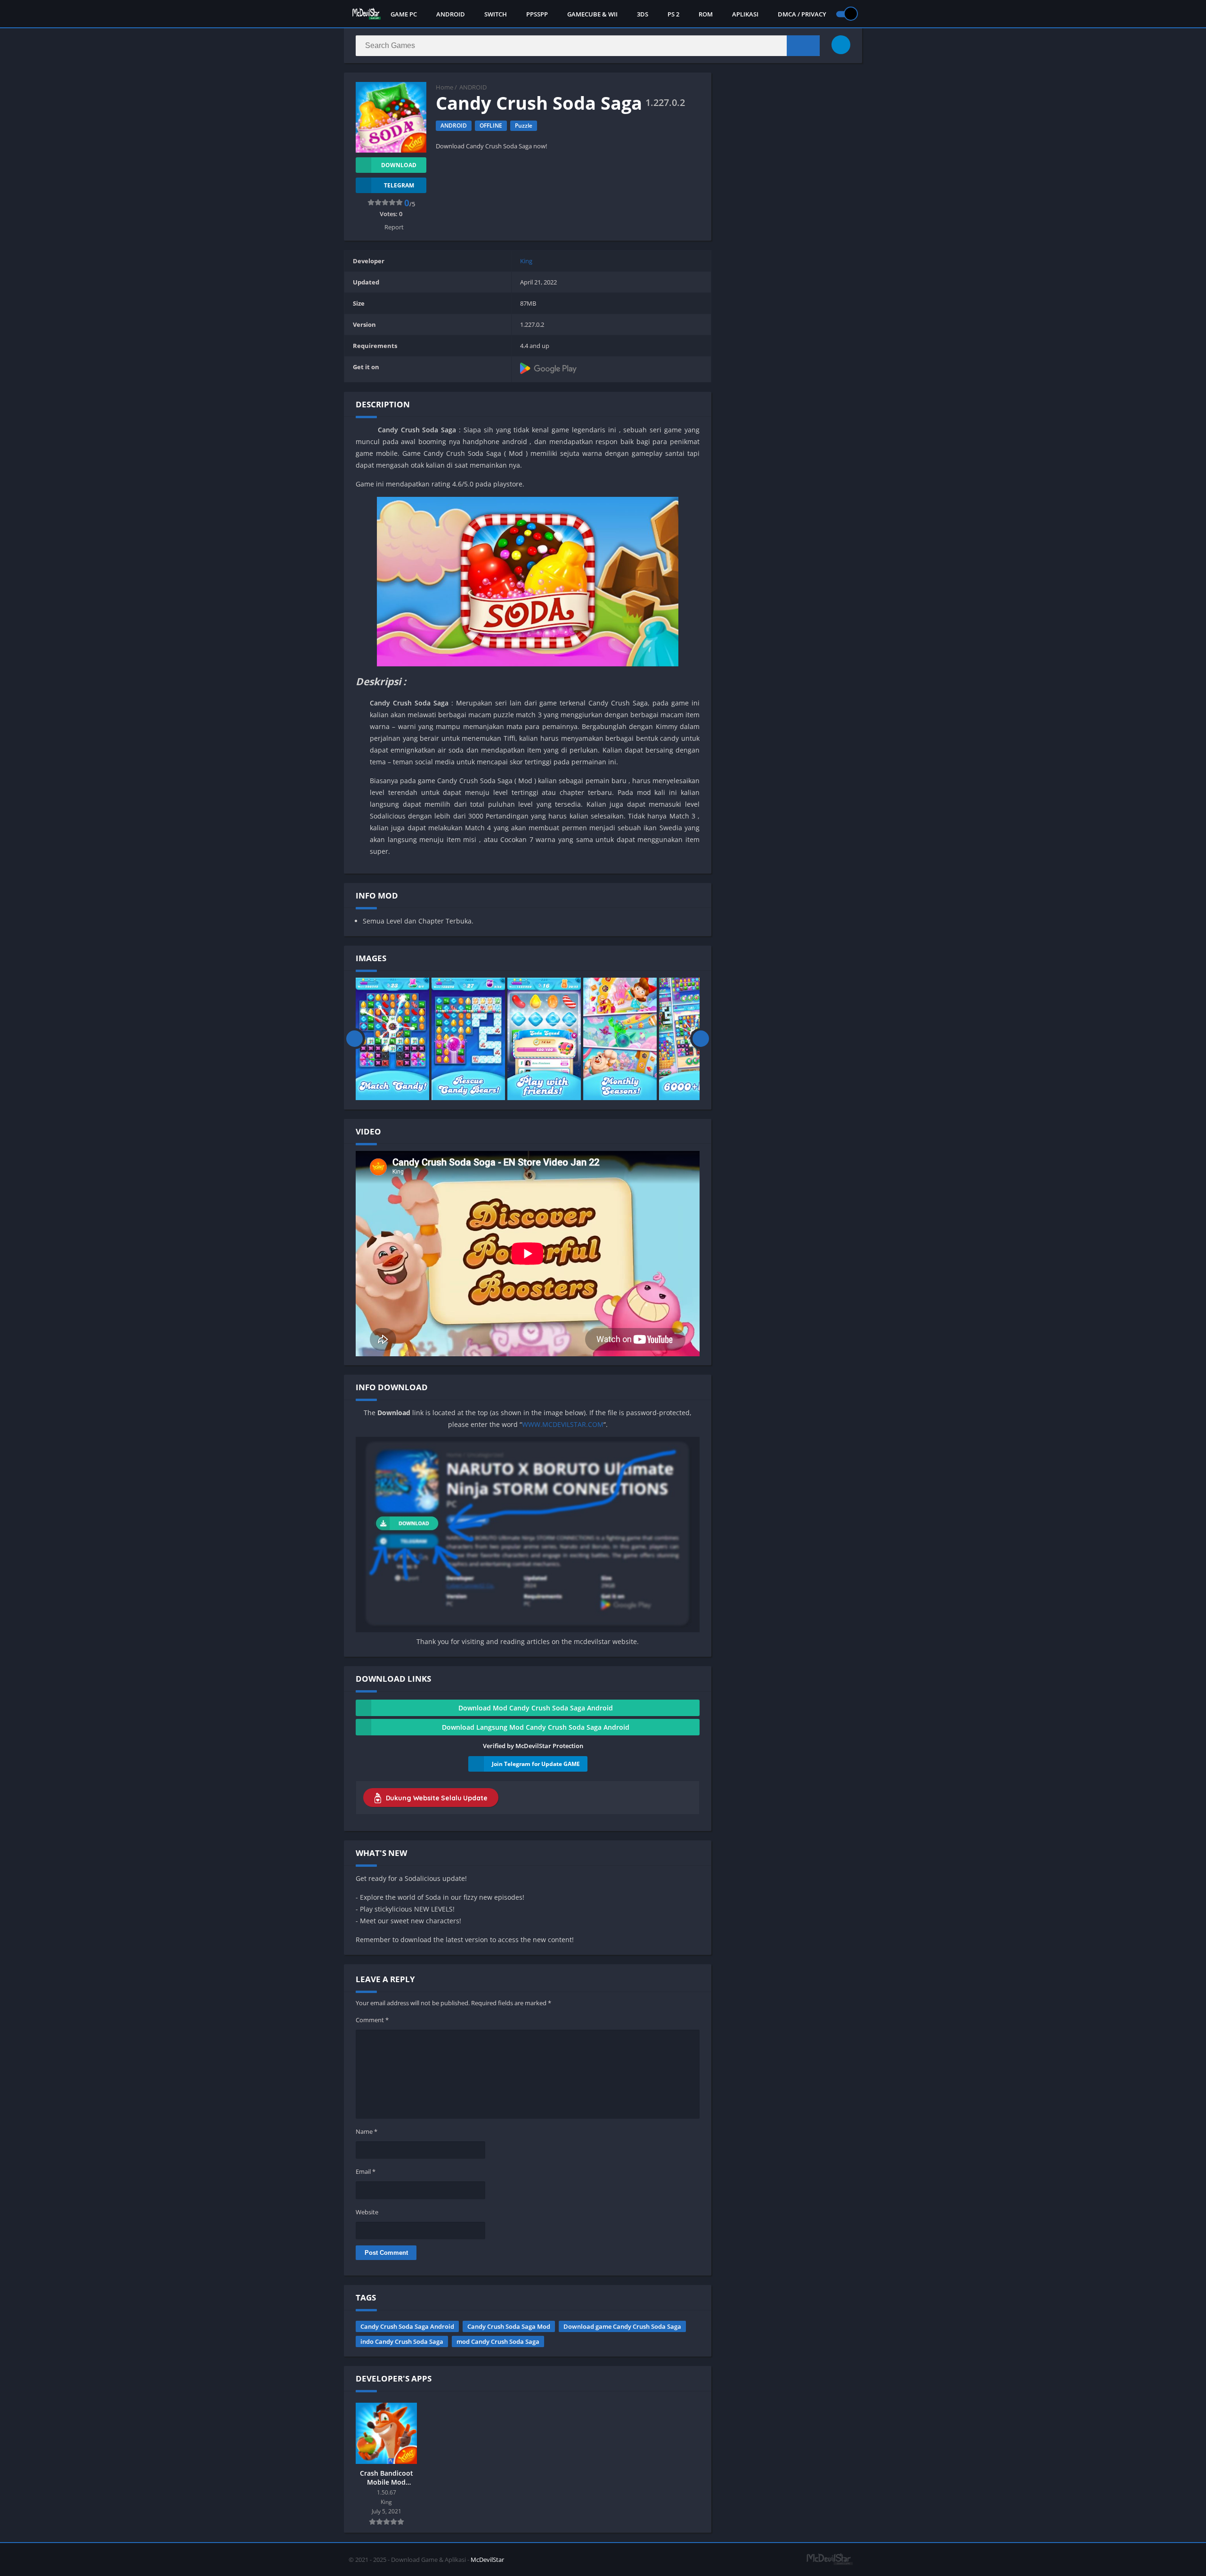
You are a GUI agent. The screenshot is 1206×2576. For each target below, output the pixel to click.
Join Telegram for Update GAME (536, 1764)
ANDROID (451, 14)
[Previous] (354, 1039)
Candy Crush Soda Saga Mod (509, 2326)
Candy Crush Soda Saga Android (407, 2326)
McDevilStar (487, 2560)
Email (366, 2171)
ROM (706, 14)
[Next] (701, 1039)
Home (444, 87)
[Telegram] (841, 45)
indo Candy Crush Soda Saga (402, 2341)
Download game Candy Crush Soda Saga (622, 2326)
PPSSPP (537, 14)
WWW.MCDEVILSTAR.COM (563, 1424)
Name (367, 2131)
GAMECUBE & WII (592, 14)
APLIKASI (745, 14)
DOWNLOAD (399, 165)
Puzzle (524, 126)
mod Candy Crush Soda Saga (498, 2341)
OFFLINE (491, 126)
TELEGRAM (399, 185)
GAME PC (404, 14)
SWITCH (496, 14)
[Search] (803, 46)
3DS (643, 14)
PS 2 (673, 14)
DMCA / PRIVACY (802, 14)
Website (367, 2212)
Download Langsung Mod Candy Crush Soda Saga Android (536, 1727)
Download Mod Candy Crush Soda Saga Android (536, 1708)
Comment (372, 2020)
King (526, 261)
